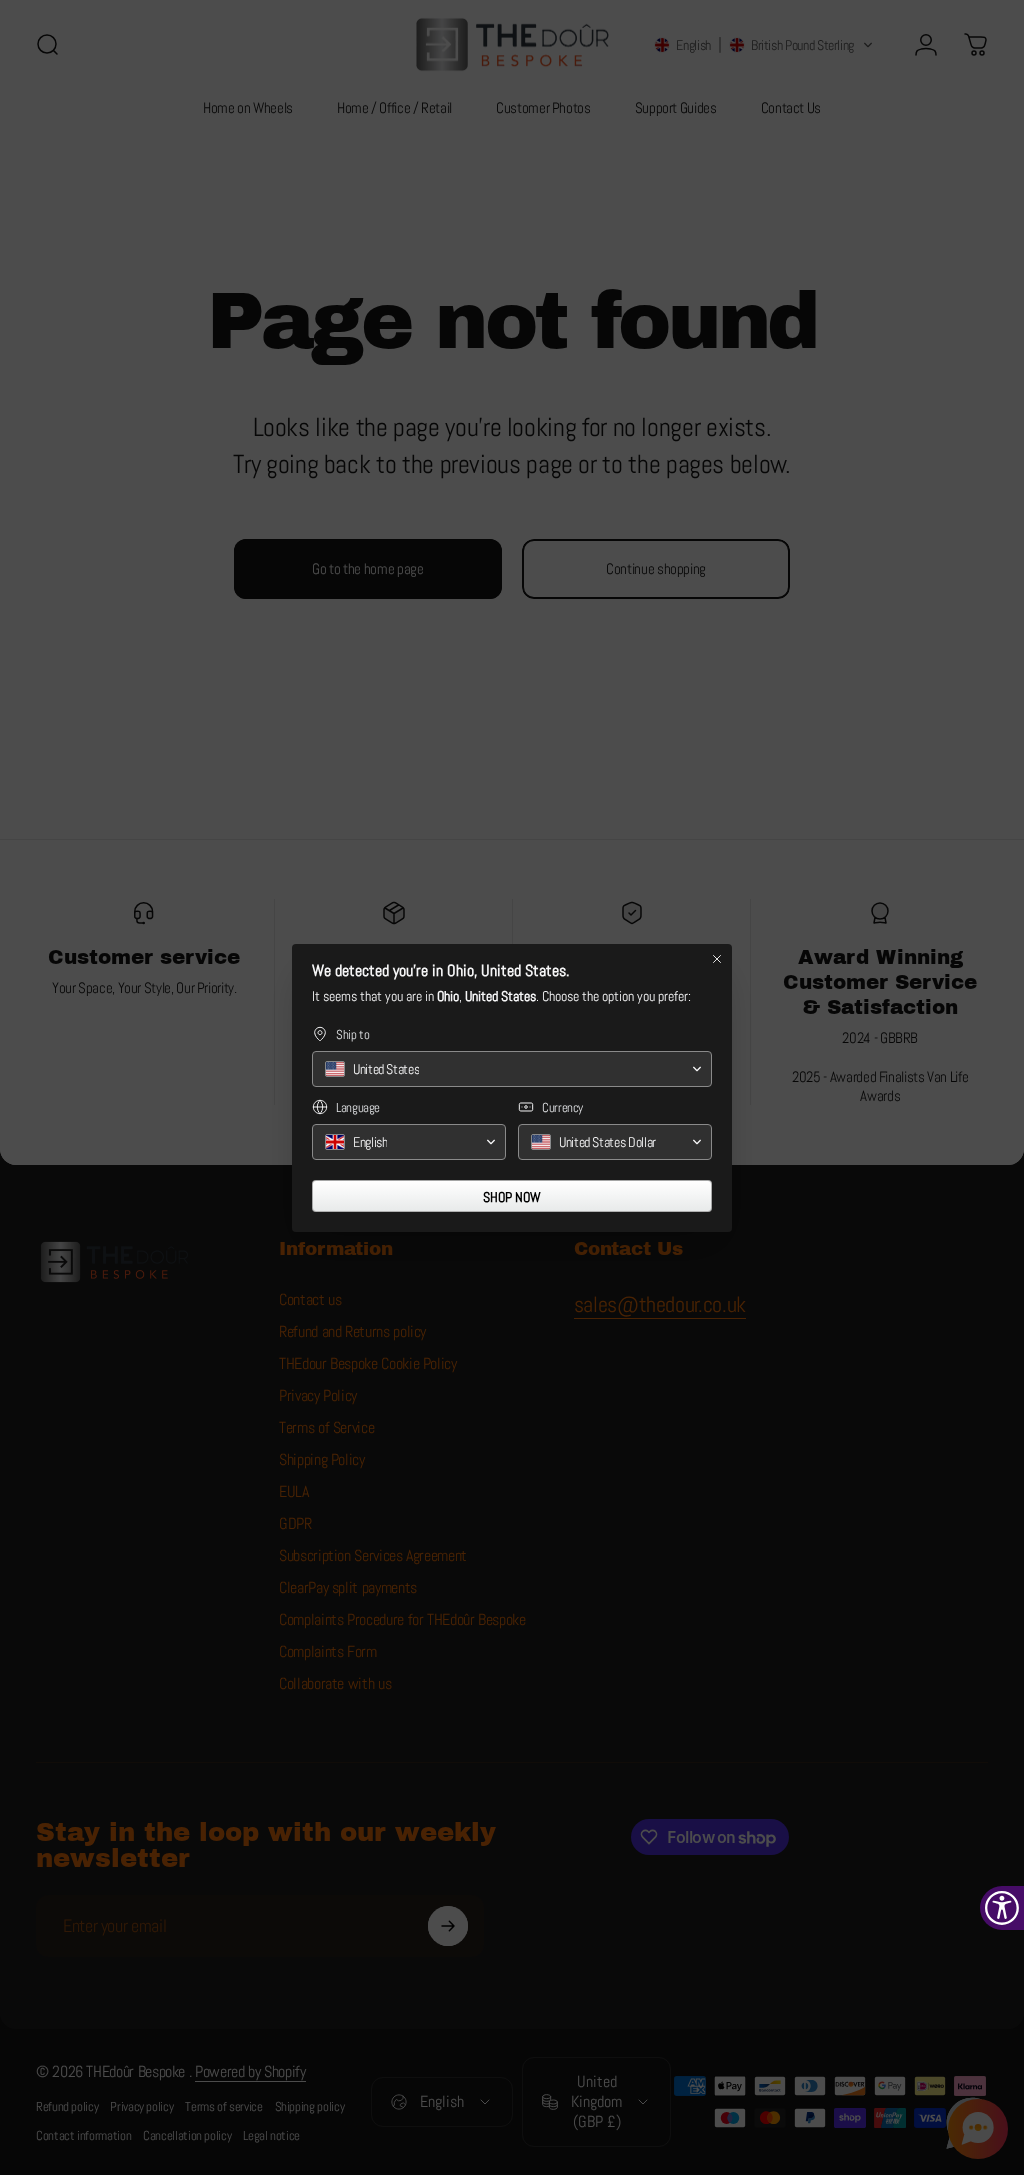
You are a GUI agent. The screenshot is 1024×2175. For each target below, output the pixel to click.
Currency (562, 1107)
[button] (512, 1069)
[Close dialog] (717, 959)
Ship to (352, 1034)
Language (358, 1107)
